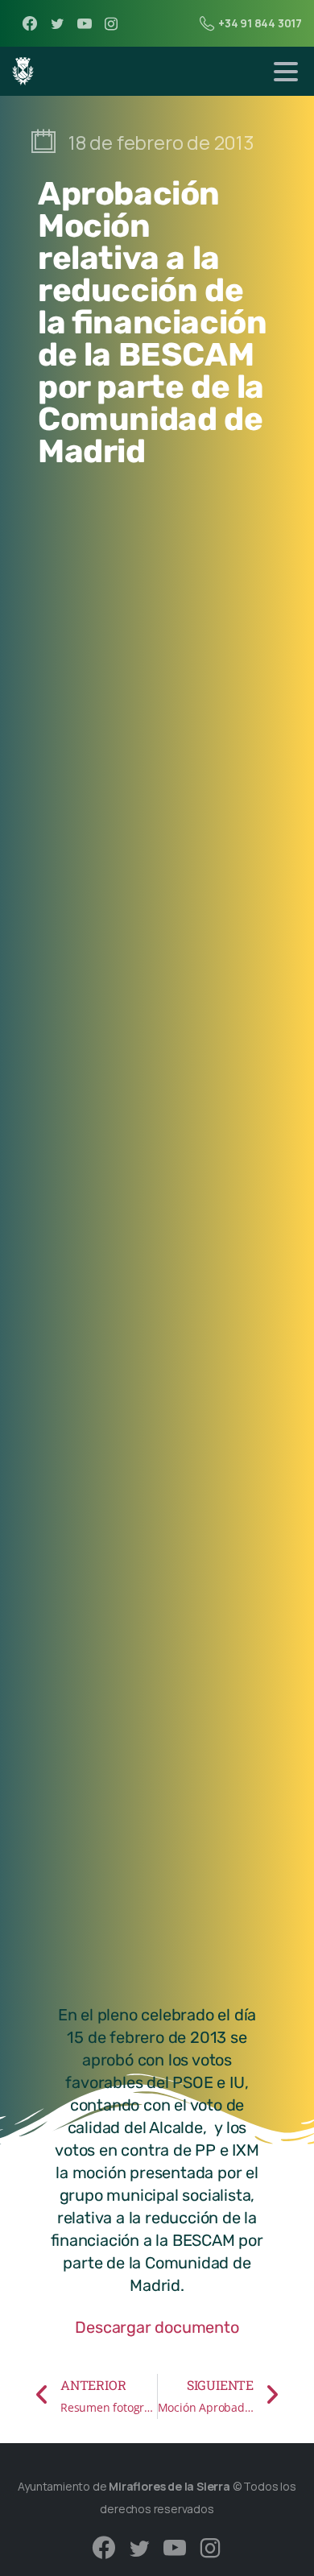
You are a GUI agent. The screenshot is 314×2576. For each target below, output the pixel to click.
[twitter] (57, 23)
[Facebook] (30, 23)
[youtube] (85, 23)
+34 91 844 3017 (260, 23)
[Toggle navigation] (286, 72)
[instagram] (111, 23)
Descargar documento (157, 2327)
